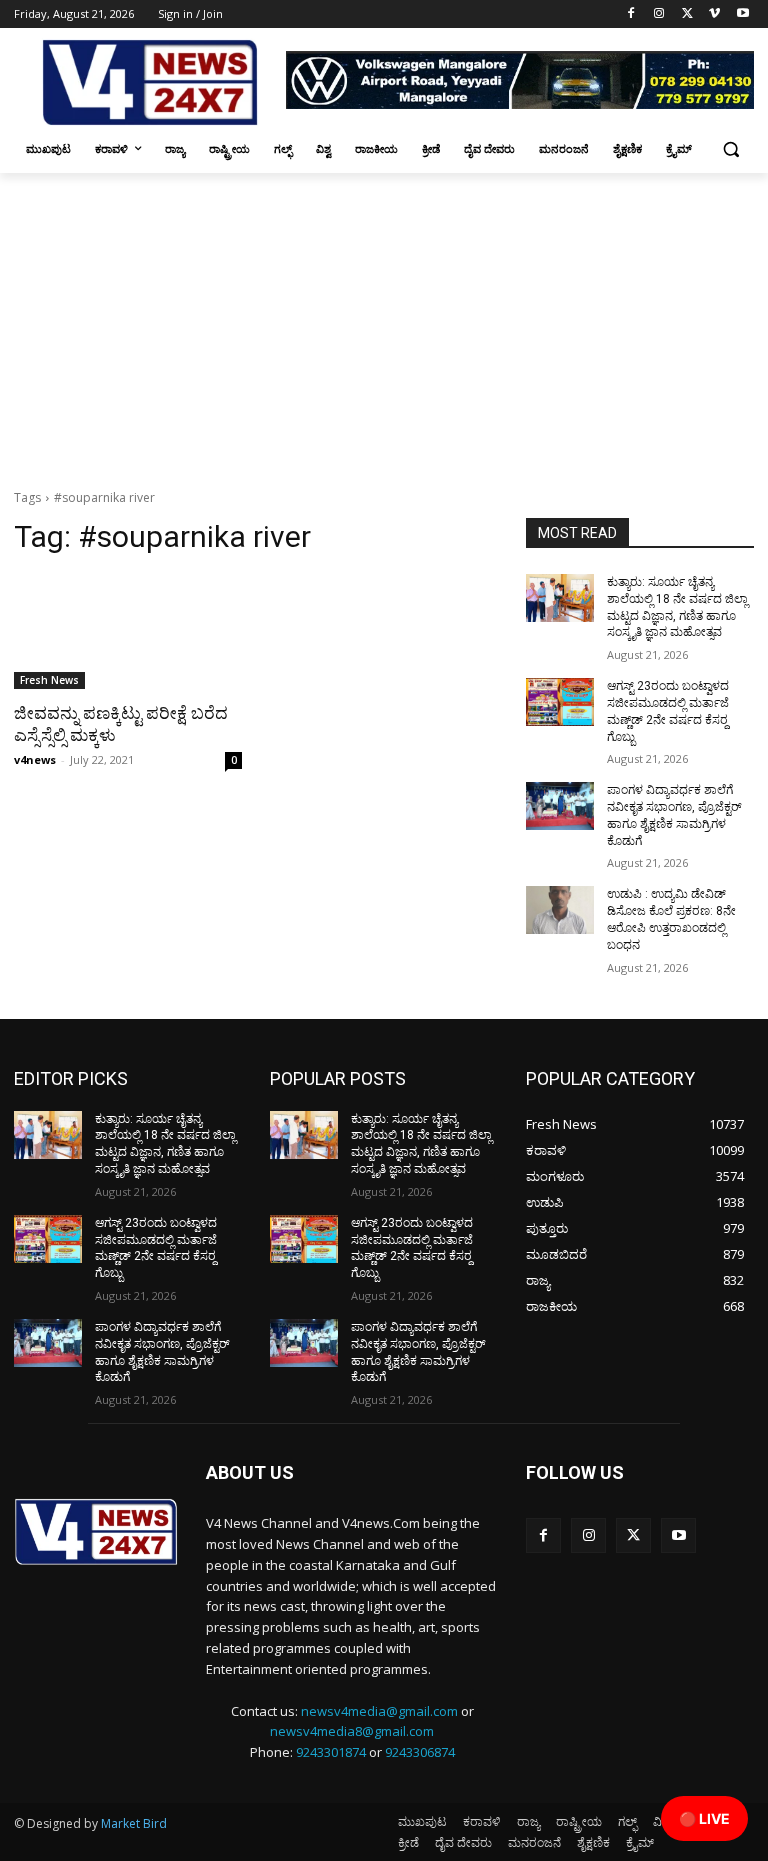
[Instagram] (659, 14)
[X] (687, 14)
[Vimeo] (714, 14)
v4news (35, 759)
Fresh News (49, 680)
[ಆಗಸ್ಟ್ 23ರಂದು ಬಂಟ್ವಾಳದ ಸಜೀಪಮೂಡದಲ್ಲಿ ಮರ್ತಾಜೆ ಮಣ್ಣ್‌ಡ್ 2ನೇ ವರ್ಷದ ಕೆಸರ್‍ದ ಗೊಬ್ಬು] (560, 702)
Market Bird (134, 1823)
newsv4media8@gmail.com (352, 1731)
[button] (730, 149)
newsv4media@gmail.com (379, 1711)
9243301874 (331, 1752)
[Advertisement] (384, 323)
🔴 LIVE (704, 1818)
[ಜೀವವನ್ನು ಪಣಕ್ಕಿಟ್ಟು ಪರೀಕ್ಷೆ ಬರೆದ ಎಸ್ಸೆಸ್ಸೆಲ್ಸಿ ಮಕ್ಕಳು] (128, 632)
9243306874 (420, 1752)
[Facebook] (631, 14)
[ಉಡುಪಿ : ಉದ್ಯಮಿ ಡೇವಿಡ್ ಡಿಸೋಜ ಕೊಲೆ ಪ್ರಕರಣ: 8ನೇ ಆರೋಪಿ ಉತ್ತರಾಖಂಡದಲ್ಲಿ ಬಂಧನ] (560, 910)
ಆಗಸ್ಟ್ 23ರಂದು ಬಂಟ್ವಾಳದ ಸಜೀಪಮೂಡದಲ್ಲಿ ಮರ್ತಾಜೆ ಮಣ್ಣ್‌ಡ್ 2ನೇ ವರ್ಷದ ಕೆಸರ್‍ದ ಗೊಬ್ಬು (156, 1248)
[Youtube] (742, 14)
